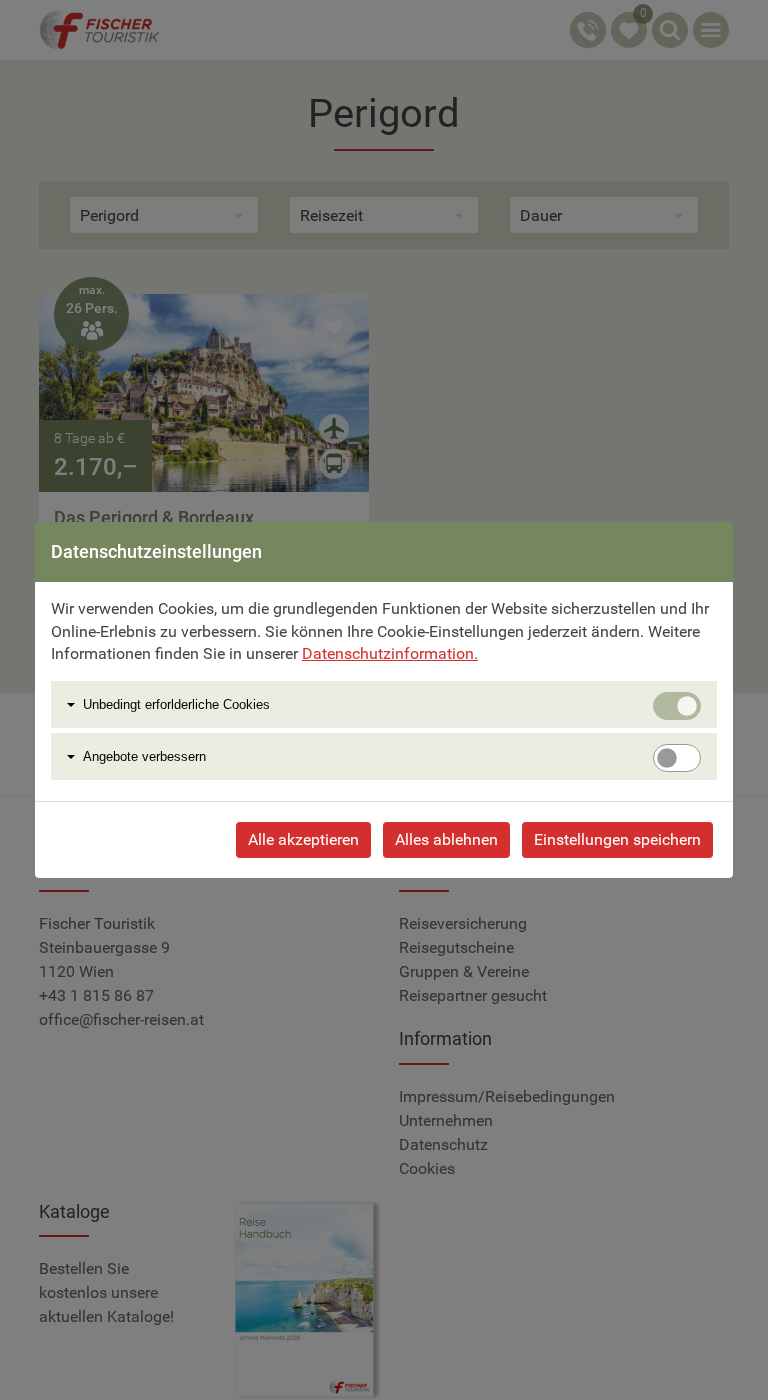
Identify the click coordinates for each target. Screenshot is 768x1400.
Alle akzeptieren (303, 839)
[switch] (677, 758)
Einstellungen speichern (617, 839)
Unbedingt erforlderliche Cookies (176, 704)
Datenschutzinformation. (390, 653)
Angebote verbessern (144, 756)
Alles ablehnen (446, 839)
